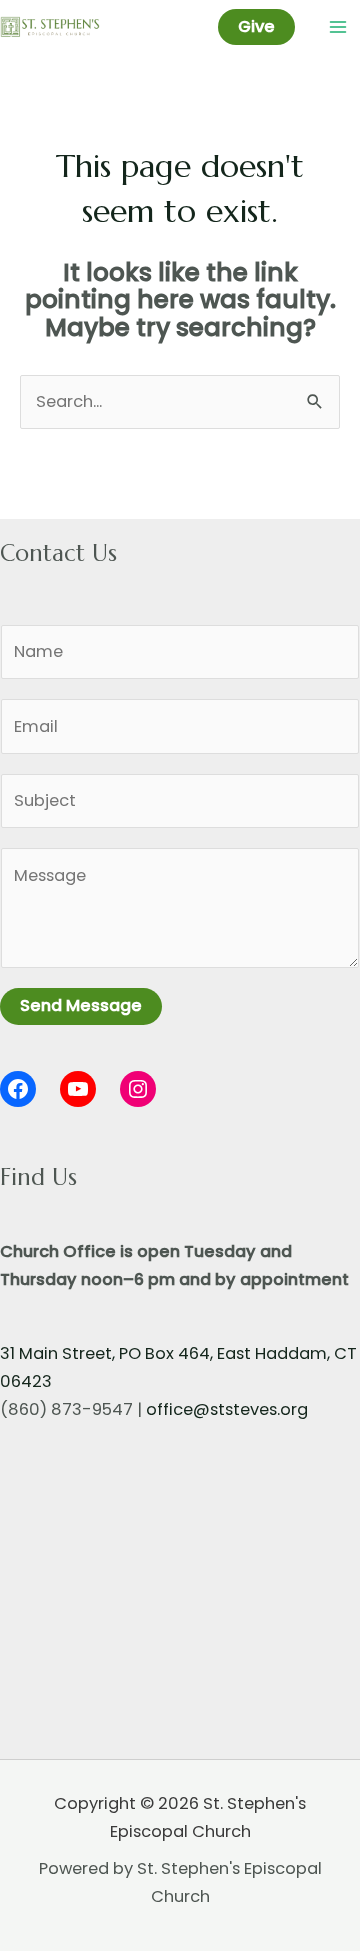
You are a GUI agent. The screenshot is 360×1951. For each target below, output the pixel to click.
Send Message (81, 1005)
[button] (256, 27)
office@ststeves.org (227, 1409)
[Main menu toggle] (337, 27)
